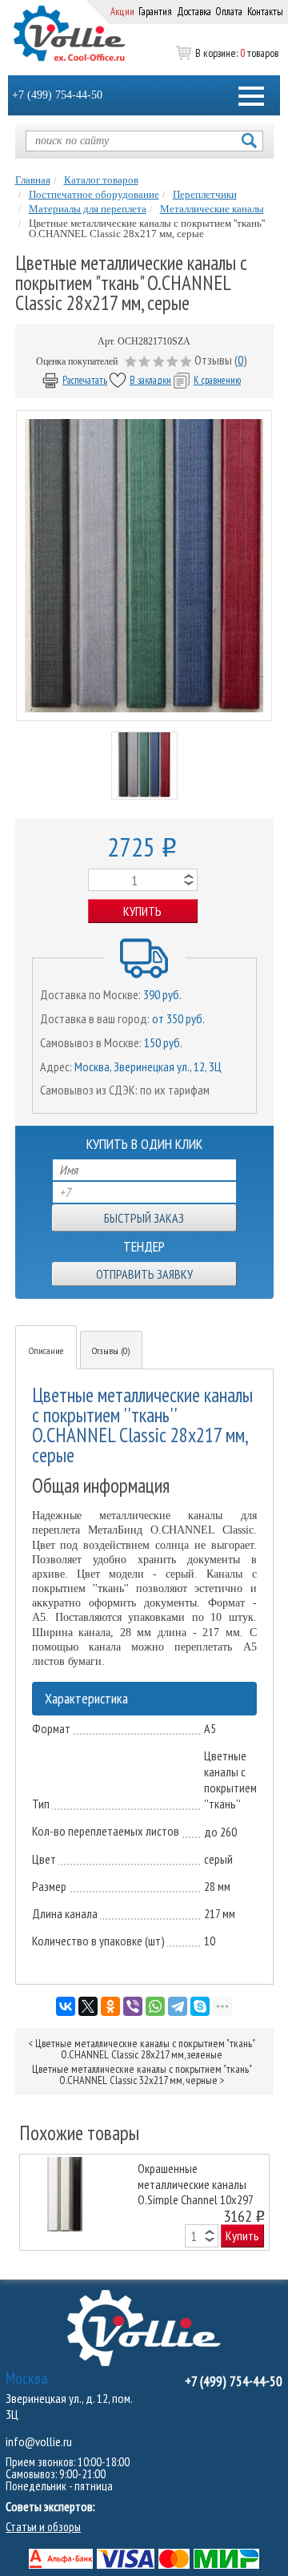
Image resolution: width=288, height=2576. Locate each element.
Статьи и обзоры (43, 2527)
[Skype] (200, 2006)
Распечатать (85, 380)
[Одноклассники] (110, 2006)
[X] (88, 2006)
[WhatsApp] (155, 2006)
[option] (144, 2202)
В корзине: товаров (237, 53)
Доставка (194, 12)
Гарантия (155, 12)
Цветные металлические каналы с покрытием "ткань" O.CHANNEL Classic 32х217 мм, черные (142, 2074)
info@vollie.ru (39, 2441)
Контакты (265, 12)
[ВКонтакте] (66, 2006)
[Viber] (133, 2006)
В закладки (150, 380)
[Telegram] (178, 2006)
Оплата (229, 12)
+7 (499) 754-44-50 (57, 95)
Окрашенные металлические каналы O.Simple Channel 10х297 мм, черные (195, 2183)
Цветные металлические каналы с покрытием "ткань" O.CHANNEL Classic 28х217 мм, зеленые (145, 2049)
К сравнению (217, 380)
